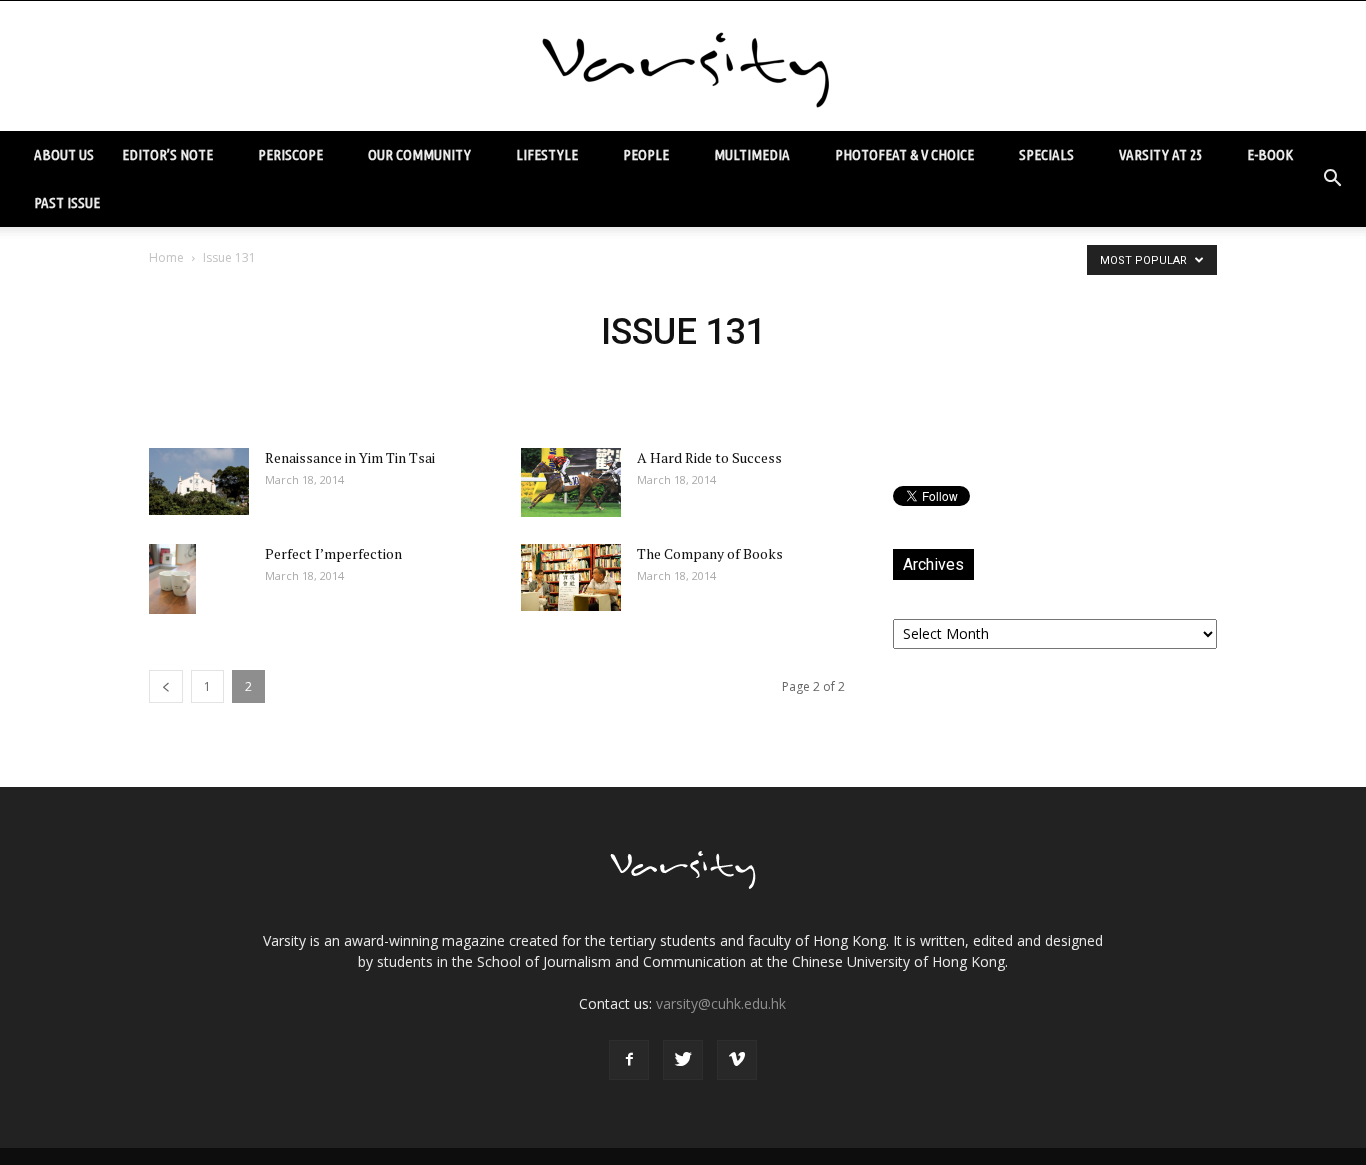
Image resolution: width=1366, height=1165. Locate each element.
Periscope (290, 154)
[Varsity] (683, 67)
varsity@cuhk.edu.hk (721, 1003)
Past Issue (67, 202)
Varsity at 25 (1160, 154)
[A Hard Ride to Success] (571, 482)
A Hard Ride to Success (709, 457)
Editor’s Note (167, 154)
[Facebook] (629, 1060)
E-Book (1270, 154)
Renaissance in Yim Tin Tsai (350, 457)
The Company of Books (710, 553)
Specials (1046, 154)
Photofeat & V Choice (904, 154)
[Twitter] (683, 1060)
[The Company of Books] (571, 577)
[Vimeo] (737, 1060)
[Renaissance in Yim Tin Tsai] (199, 481)
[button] (1332, 179)
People (646, 154)
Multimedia (752, 154)
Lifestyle (547, 154)
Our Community (419, 154)
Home (166, 257)
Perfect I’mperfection (333, 553)
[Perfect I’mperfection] (172, 579)
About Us (64, 154)
